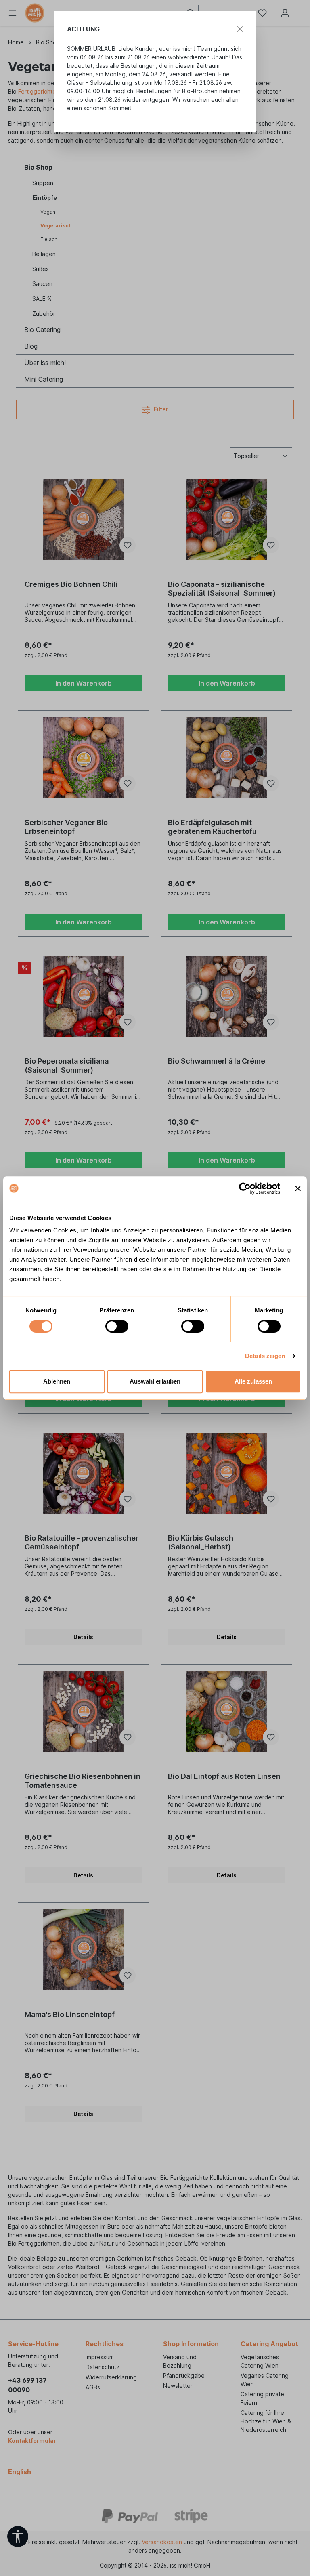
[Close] (240, 29)
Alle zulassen (253, 1381)
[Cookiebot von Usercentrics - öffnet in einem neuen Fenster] (245, 1188)
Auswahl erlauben (155, 1381)
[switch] (117, 1326)
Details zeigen (265, 1356)
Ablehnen (57, 1381)
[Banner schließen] (298, 1188)
